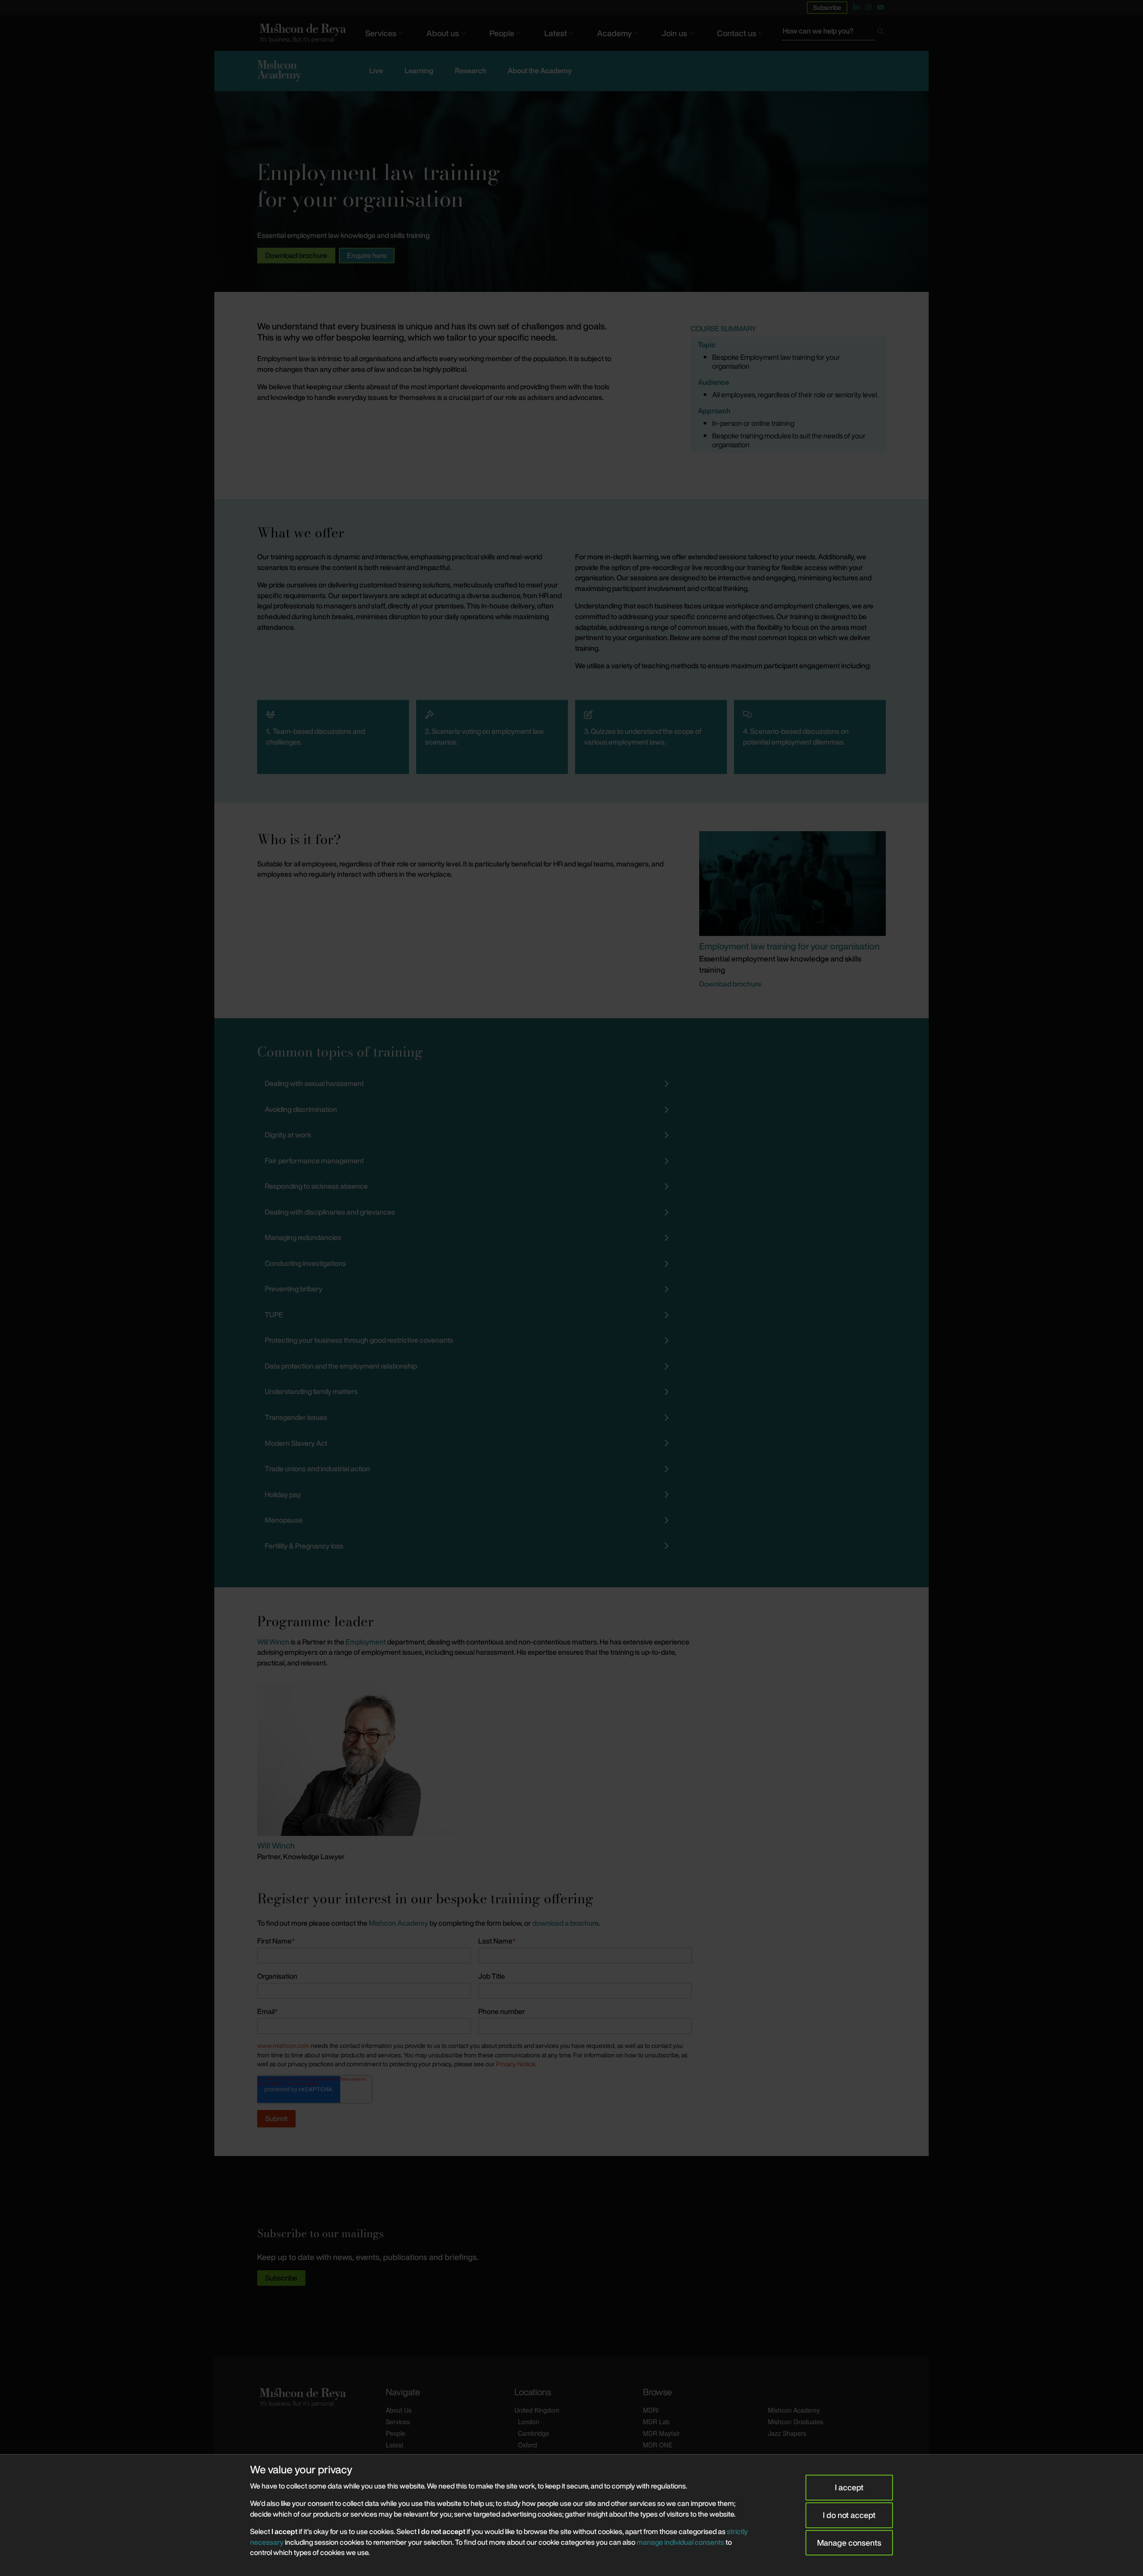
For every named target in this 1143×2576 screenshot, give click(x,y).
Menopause (284, 1520)
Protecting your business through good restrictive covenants (359, 1340)
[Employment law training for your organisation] (793, 883)
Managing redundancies (303, 1237)
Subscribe (827, 7)
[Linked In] (856, 7)
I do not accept (849, 2515)
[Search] (880, 33)
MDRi (651, 2410)
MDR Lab (656, 2422)
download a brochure (565, 1923)
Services (381, 33)
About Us (399, 2410)
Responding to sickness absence (316, 1186)
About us (443, 33)
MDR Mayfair (661, 2433)
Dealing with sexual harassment (314, 1083)
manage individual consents (680, 2542)
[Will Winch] (360, 1758)
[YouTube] (880, 7)
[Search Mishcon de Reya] (834, 33)
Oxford (528, 2445)
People (502, 33)
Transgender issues (296, 1417)
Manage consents (849, 2543)
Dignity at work (288, 1135)
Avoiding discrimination (301, 1109)
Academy (614, 33)
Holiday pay (283, 1494)
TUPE (274, 1315)
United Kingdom (537, 2410)
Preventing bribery (294, 1289)
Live (376, 71)
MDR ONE (658, 2445)
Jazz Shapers (787, 2433)
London (529, 2422)
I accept (849, 2487)
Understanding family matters (311, 1391)
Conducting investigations (305, 1263)
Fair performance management (314, 1161)
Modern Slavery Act (296, 1443)
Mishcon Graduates (796, 2422)
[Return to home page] (302, 33)
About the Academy (540, 71)
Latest (556, 33)
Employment (366, 1642)
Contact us (737, 33)
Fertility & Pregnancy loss (304, 1546)
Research (471, 71)
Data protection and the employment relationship (341, 1366)
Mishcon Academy (398, 1923)
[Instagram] (868, 7)
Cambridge (534, 2433)
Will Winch (273, 1642)
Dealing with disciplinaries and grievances (330, 1212)
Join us (674, 33)
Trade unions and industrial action (317, 1469)
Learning (419, 71)
